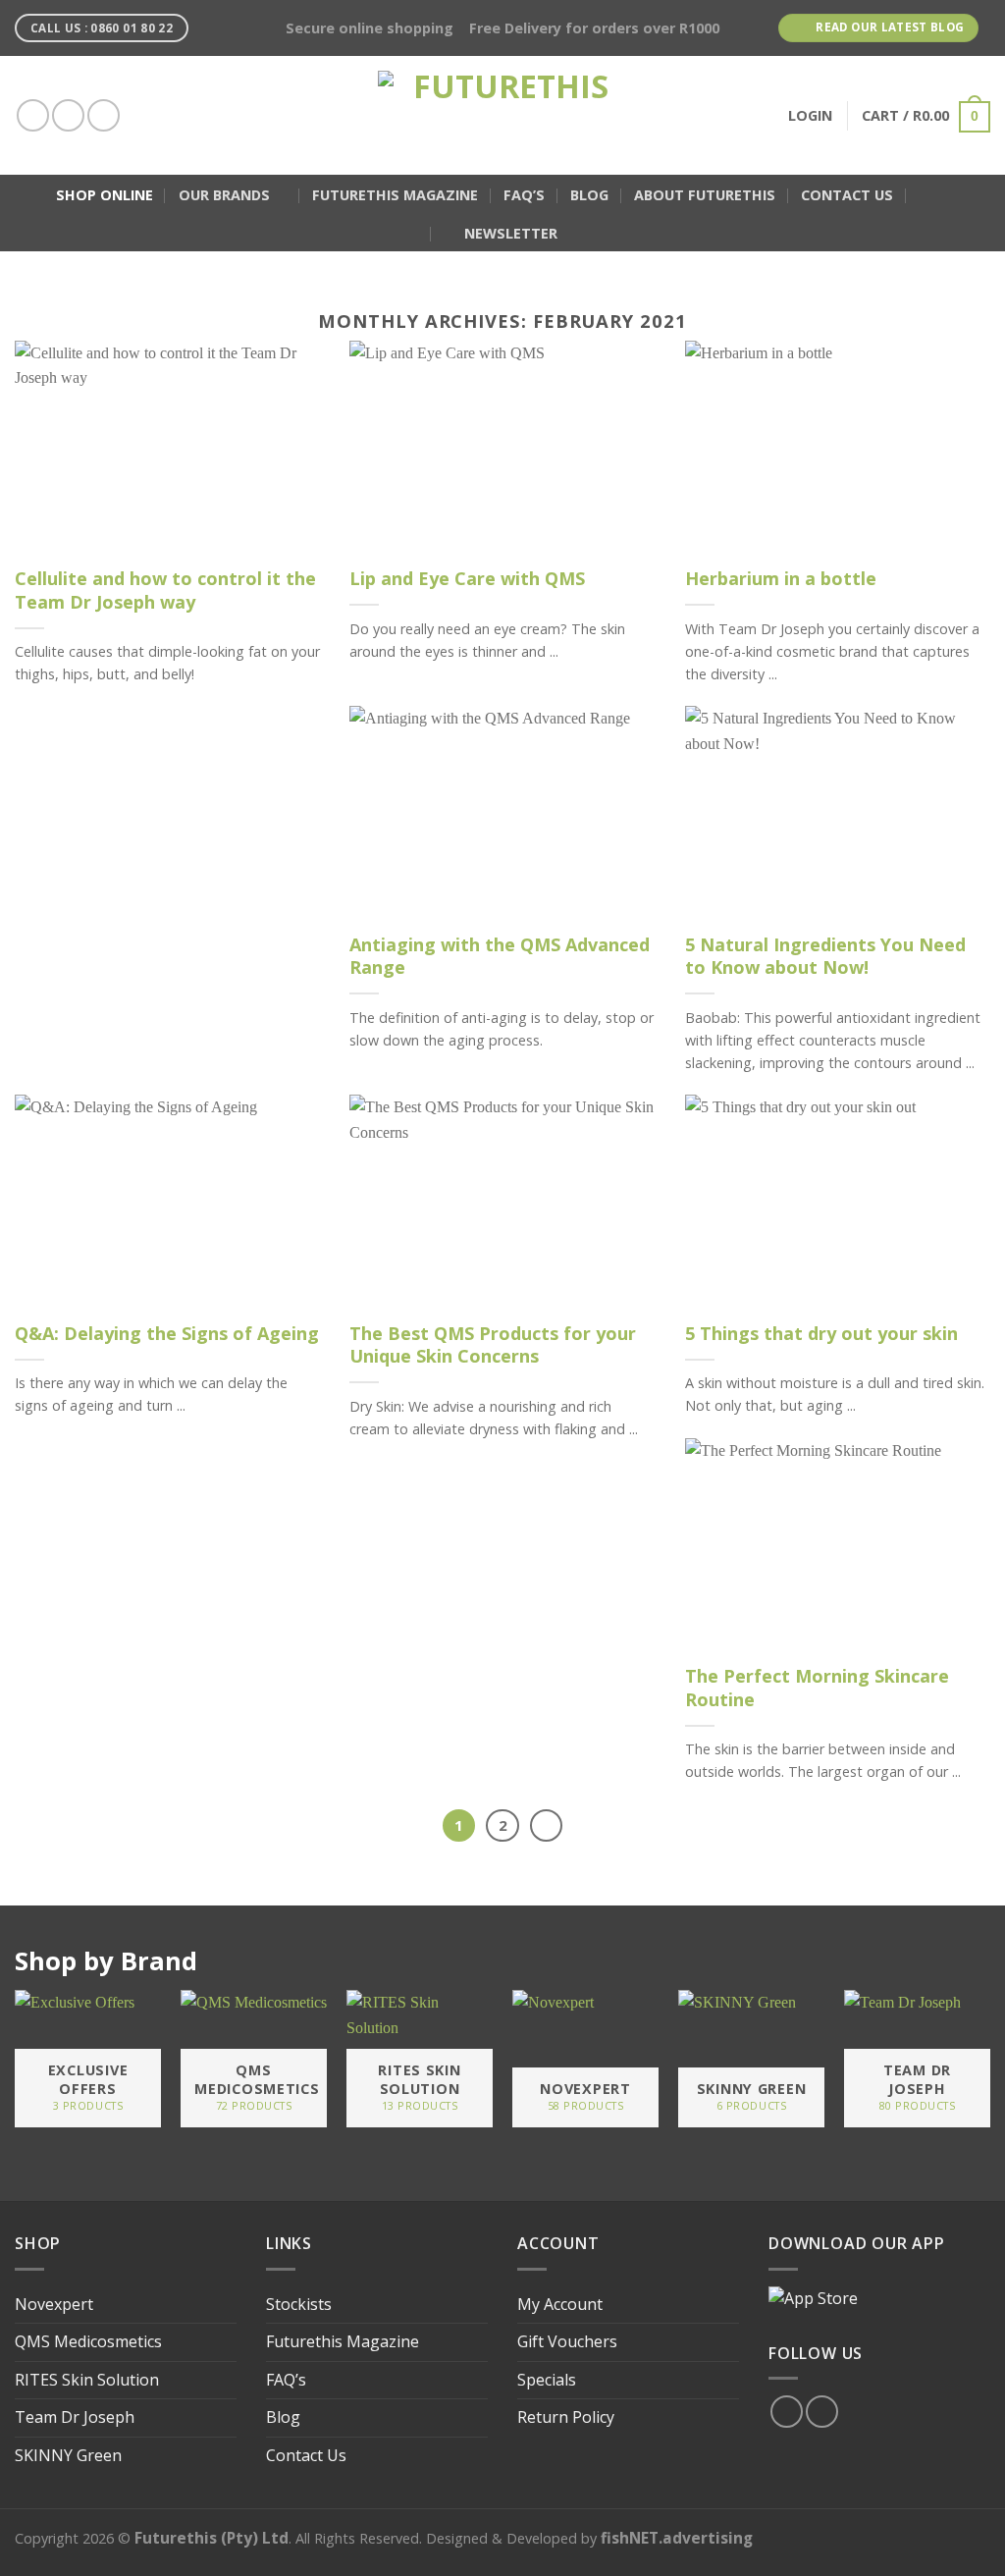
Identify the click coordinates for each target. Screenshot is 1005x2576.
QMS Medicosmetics (88, 2341)
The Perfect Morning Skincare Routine (817, 1688)
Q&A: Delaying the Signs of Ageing (167, 1334)
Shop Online (105, 195)
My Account (560, 2304)
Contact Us (847, 195)
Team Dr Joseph (75, 2417)
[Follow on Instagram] (68, 115)
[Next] (547, 1826)
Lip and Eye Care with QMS (467, 579)
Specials (547, 2380)
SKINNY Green (68, 2455)
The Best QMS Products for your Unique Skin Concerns (493, 1345)
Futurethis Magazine (395, 195)
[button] (927, 195)
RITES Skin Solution (87, 2380)
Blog (589, 195)
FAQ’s (524, 195)
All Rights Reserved (357, 2538)
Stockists (299, 2304)
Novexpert (54, 2304)
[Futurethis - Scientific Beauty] (502, 115)
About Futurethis (705, 195)
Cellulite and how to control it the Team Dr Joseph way (165, 590)
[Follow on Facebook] (33, 115)
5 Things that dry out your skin (821, 1334)
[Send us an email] (104, 115)
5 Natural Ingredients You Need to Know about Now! (825, 956)
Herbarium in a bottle (781, 579)
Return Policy (566, 2417)
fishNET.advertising (677, 2538)
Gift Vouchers (567, 2341)
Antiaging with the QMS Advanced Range (500, 956)
